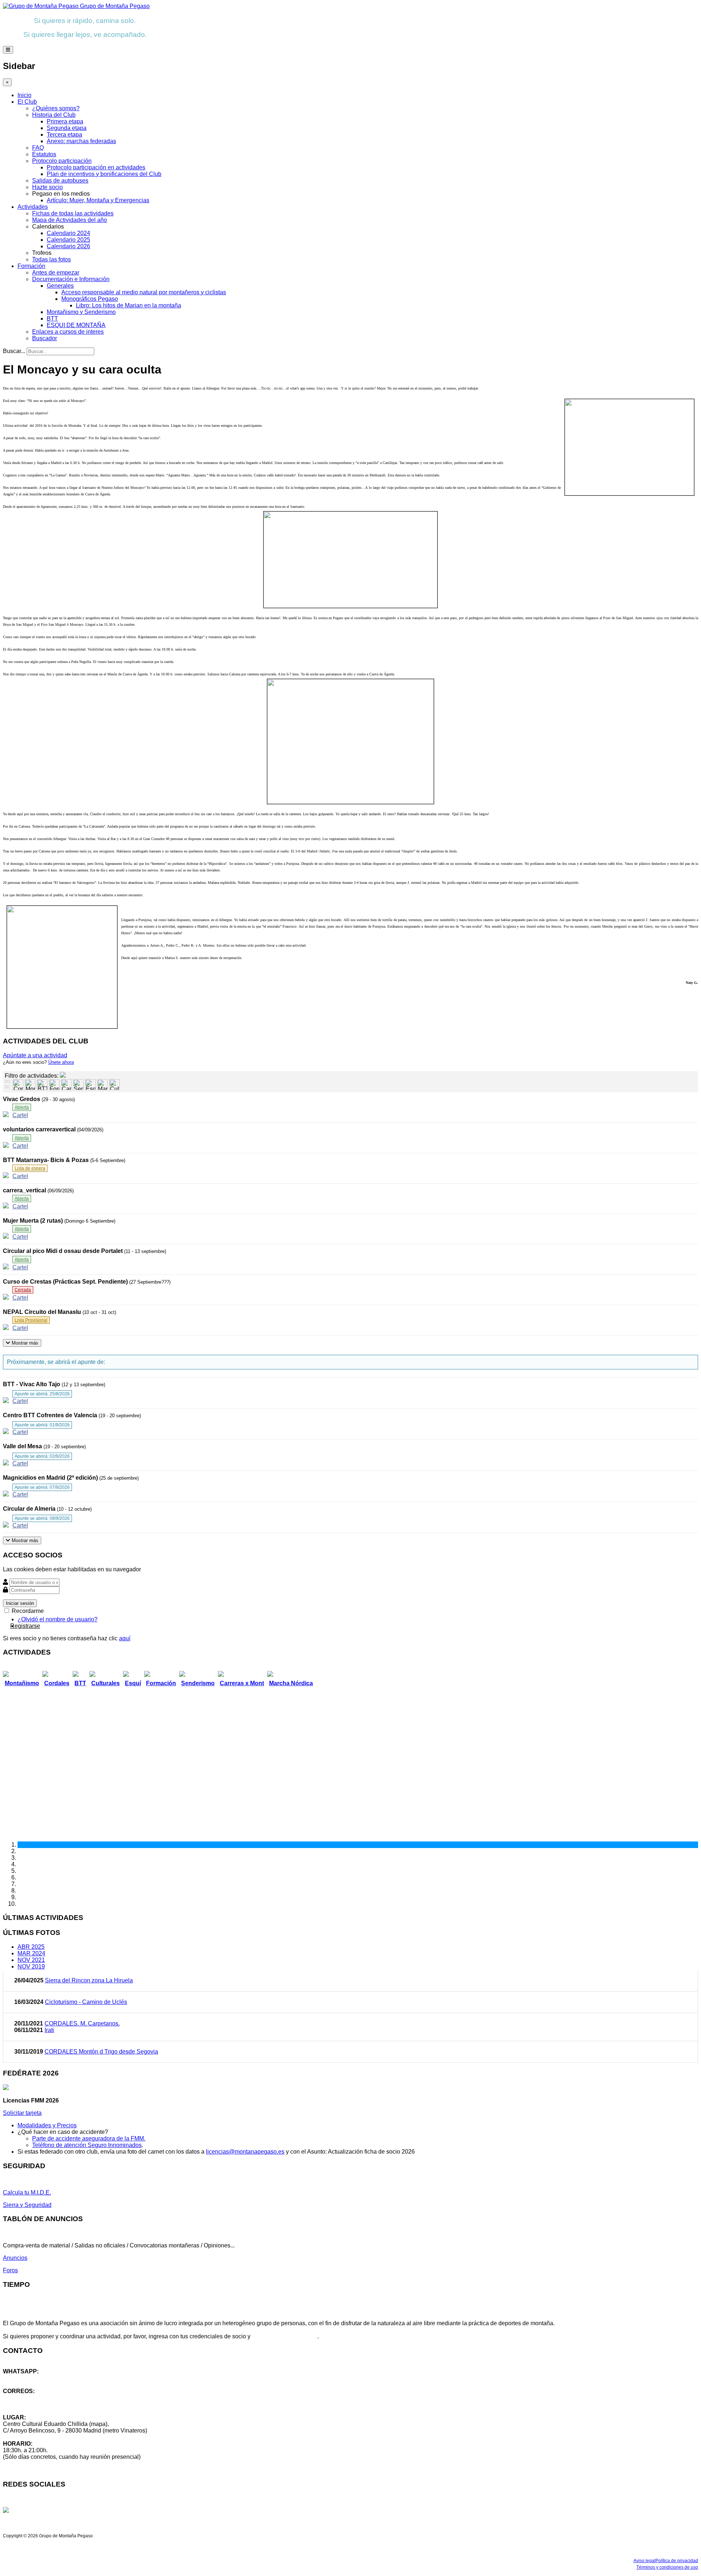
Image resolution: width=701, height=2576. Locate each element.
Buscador (45, 338)
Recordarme (27, 1611)
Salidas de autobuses (60, 181)
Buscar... (14, 351)
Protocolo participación (62, 161)
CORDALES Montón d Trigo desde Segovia (101, 2052)
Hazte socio (47, 187)
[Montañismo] (30, 1085)
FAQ (38, 148)
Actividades (33, 207)
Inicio (24, 95)
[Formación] (54, 1085)
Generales (60, 286)
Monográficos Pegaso (90, 299)
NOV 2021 (31, 1960)
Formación (31, 266)
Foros (10, 2270)
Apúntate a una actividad (35, 1055)
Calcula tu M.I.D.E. (27, 2192)
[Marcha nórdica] (102, 1085)
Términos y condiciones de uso (667, 2567)
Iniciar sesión (20, 1603)
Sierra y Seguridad (27, 2205)
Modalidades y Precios (47, 2125)
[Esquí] (90, 1085)
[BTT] (42, 1085)
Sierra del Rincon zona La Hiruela (89, 1980)
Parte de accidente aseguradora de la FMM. (89, 2138)
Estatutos (44, 154)
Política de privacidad (677, 2561)
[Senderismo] (78, 1085)
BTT (52, 319)
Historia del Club (54, 115)
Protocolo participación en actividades (96, 167)
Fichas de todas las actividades (73, 213)
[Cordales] (18, 1085)
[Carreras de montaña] (66, 1085)
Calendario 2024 (68, 233)
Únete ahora (61, 1062)
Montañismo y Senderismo (81, 312)
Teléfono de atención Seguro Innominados (87, 2145)
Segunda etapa (67, 128)
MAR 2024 (31, 1953)
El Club (27, 102)
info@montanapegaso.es (35, 2398)
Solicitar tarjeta (22, 2113)
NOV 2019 (31, 1966)
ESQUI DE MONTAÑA (76, 325)
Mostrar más (24, 1343)
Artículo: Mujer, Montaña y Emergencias (98, 200)
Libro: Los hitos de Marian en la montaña (129, 305)
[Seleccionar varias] (8, 1082)
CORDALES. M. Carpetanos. (82, 2023)
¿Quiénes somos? (56, 108)
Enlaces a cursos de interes (68, 332)
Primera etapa (65, 121)
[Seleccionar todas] (8, 1088)
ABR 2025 (31, 1947)
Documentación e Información (71, 279)
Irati (49, 2030)
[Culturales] (114, 1085)
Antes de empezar (56, 273)
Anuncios (15, 2258)
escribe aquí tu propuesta (285, 2336)
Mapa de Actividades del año (70, 220)
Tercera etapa (64, 135)
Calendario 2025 (68, 240)
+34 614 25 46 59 (26, 2378)
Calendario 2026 (68, 246)
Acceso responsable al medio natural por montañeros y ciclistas (144, 292)
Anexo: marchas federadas (81, 141)
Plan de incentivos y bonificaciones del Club (104, 174)
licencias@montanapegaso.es (245, 2152)
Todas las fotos (51, 259)
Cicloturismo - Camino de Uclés (86, 2002)
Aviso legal (644, 2561)
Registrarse (25, 1626)
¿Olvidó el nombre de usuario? (58, 1619)
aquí (125, 1638)
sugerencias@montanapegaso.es (47, 2404)
